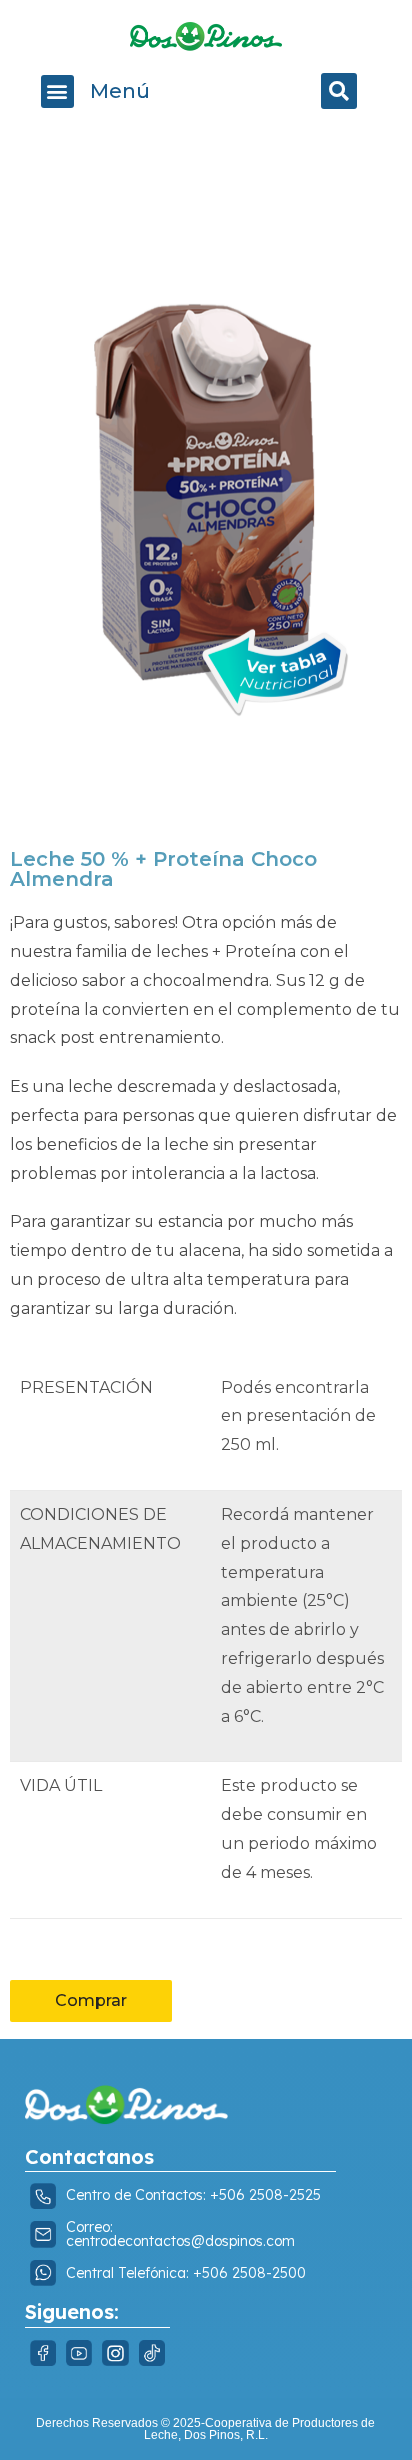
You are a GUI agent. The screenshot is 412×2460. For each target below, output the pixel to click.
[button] (57, 91)
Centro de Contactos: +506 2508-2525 (193, 2195)
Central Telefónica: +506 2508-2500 (186, 2273)
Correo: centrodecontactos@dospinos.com (180, 2234)
